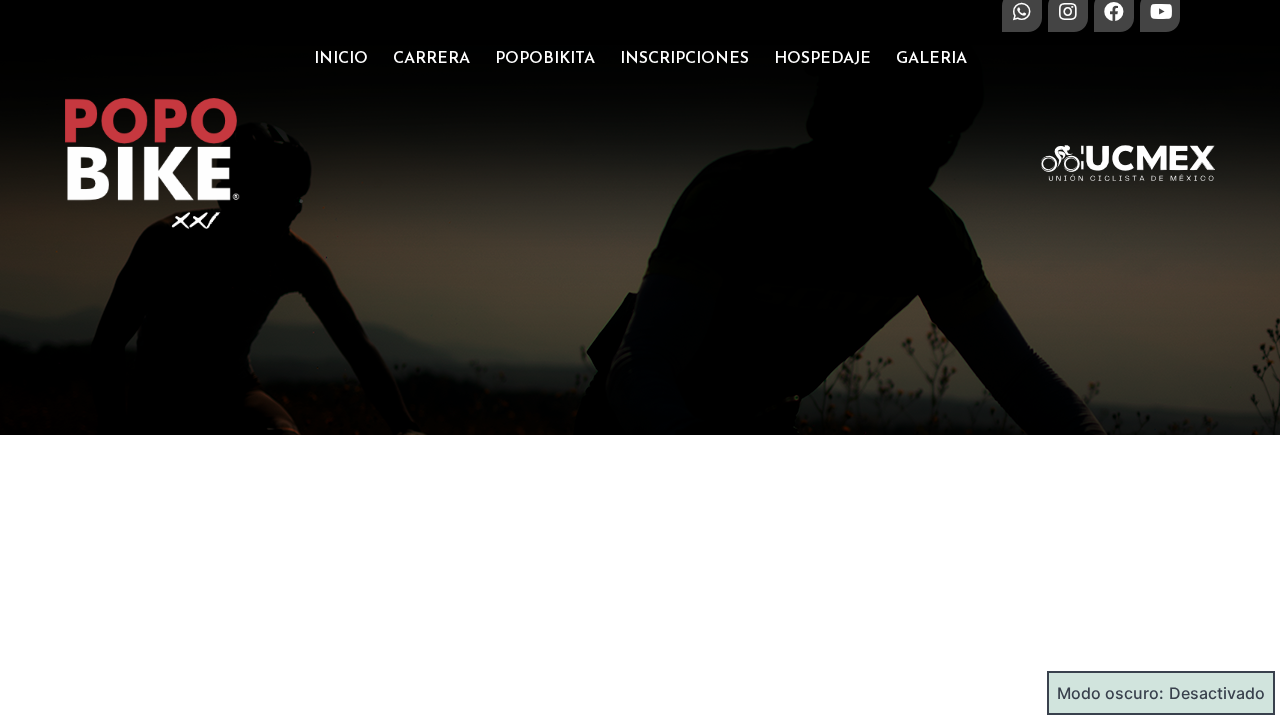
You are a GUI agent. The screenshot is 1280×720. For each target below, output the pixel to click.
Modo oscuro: (1110, 693)
